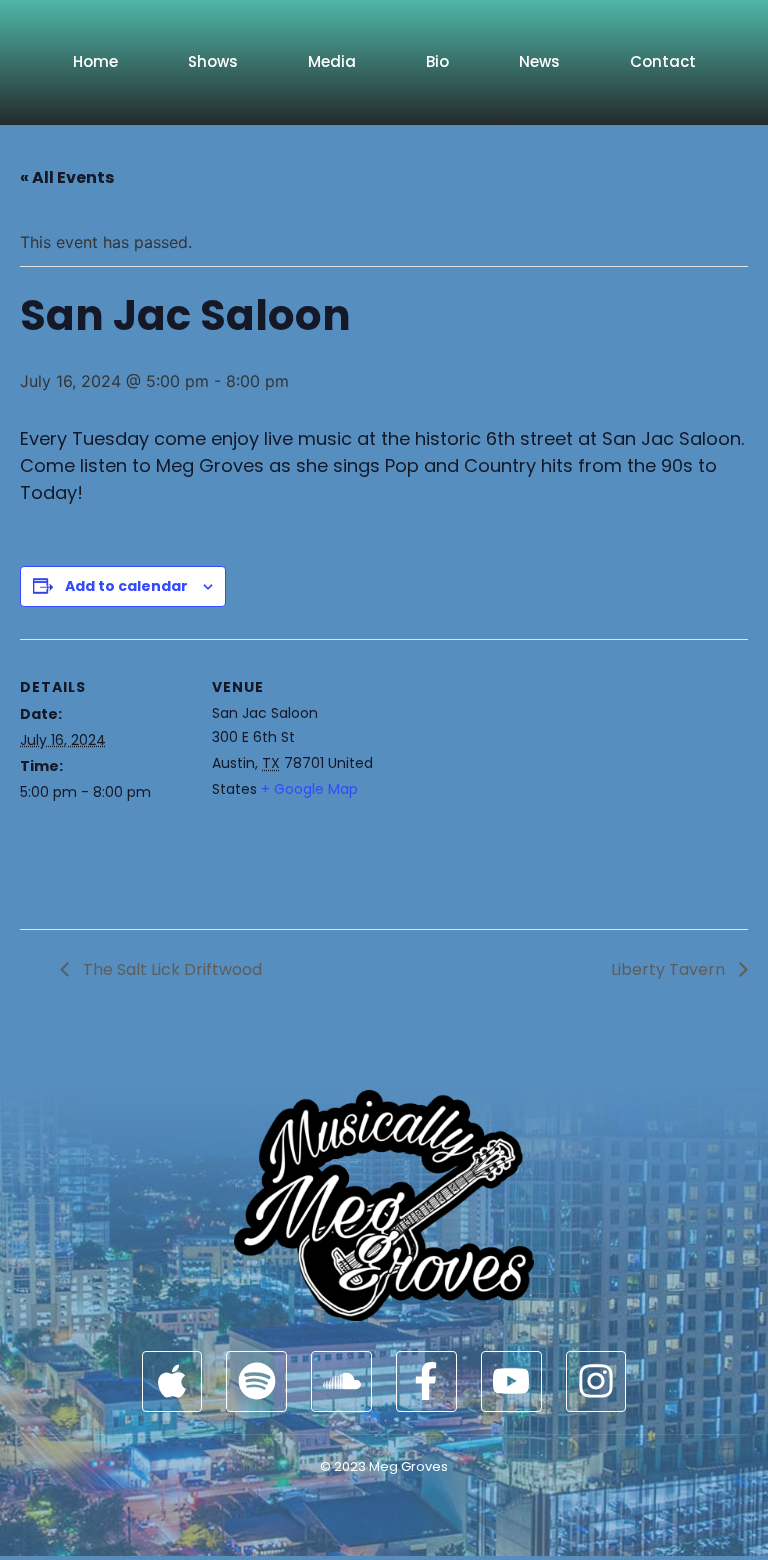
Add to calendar (126, 586)
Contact (663, 61)
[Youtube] (511, 1381)
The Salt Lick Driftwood (170, 969)
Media (332, 61)
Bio (437, 61)
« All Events (67, 177)
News (539, 61)
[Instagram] (596, 1381)
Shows (213, 61)
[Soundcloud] (341, 1381)
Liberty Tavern (670, 969)
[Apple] (172, 1381)
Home (95, 61)
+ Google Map (309, 789)
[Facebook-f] (426, 1381)
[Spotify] (256, 1381)
